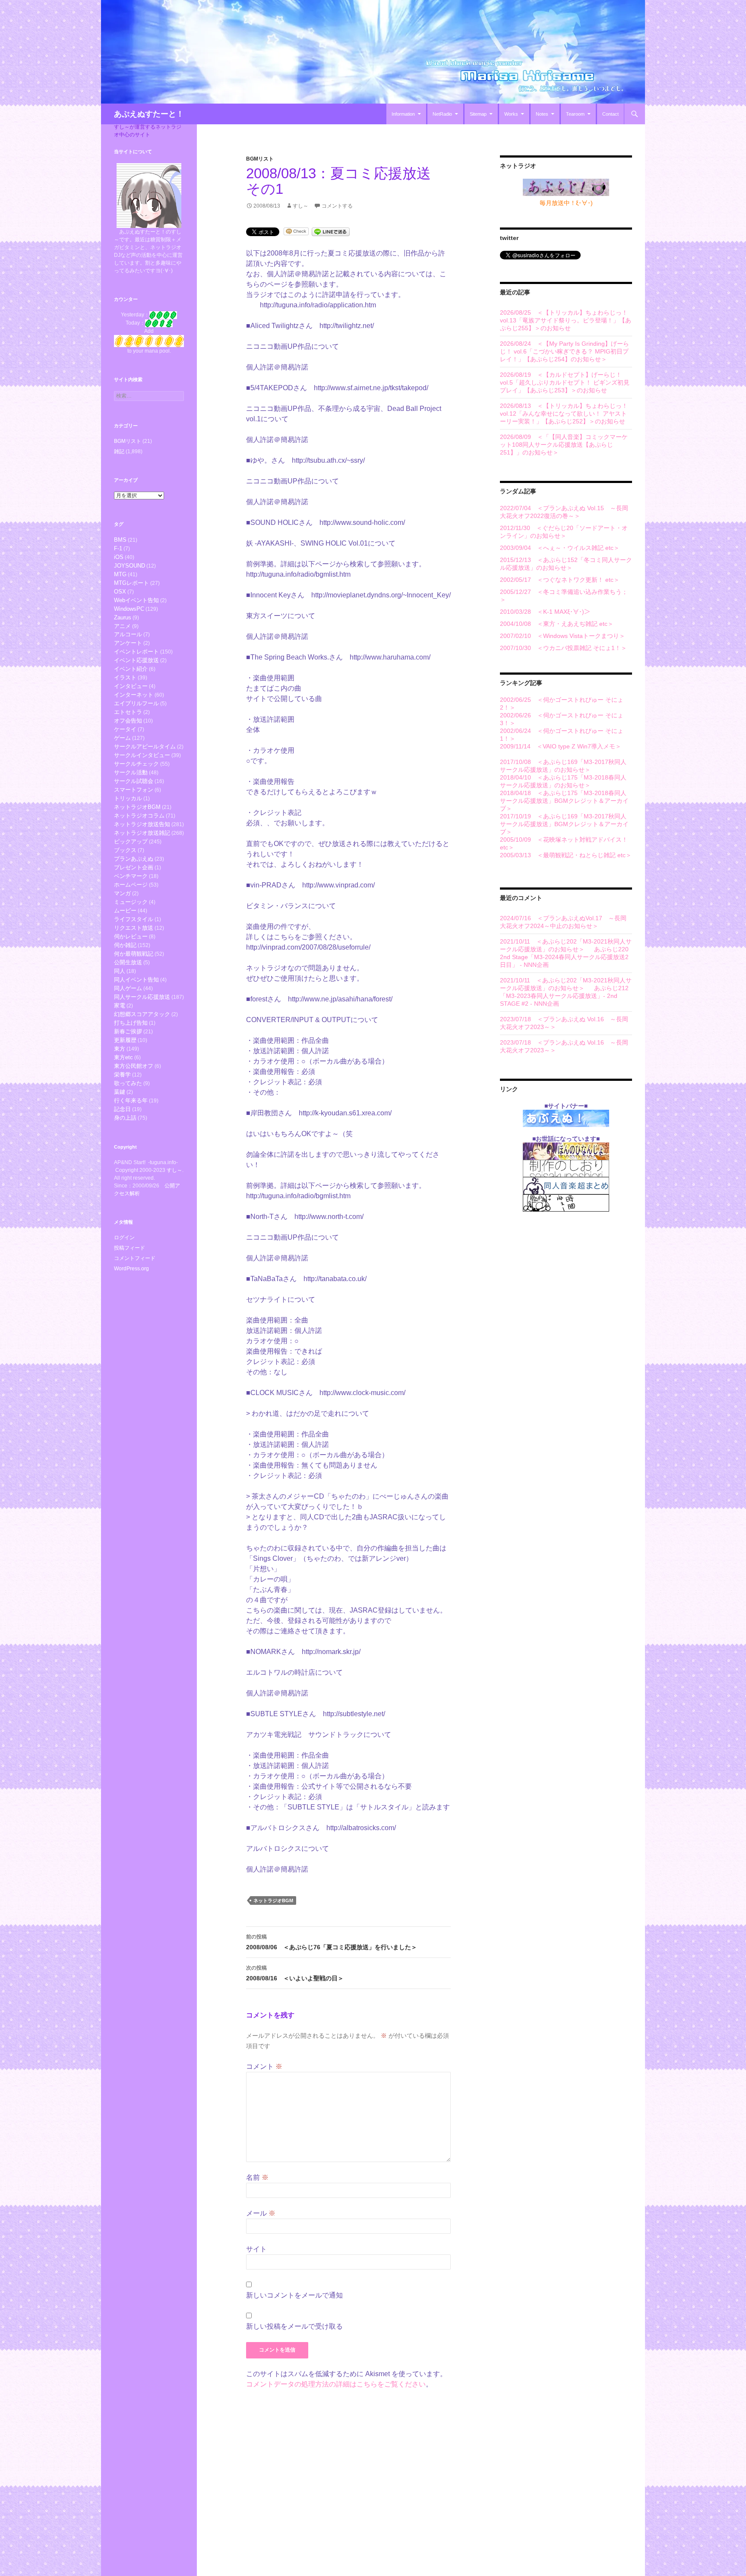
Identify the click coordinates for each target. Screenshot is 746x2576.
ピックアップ (131, 841)
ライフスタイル (134, 919)
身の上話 (125, 1118)
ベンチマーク (131, 876)
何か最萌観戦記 (134, 954)
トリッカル (128, 798)
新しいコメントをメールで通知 (294, 2295)
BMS (120, 540)
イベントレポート (136, 652)
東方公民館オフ (134, 1066)
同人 (120, 971)
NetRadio (442, 114)
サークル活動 (131, 772)
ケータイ (125, 729)
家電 (120, 1005)
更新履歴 (125, 1040)
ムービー (125, 911)
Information (403, 114)
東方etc (123, 1057)
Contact (610, 114)
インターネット (134, 695)
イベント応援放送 (136, 660)
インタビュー (131, 686)
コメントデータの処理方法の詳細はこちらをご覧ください (336, 2384)
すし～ (300, 206)
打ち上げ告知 (131, 1023)
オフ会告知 (128, 721)
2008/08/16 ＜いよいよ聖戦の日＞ (295, 1973)
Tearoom (575, 114)
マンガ (122, 893)
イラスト (125, 677)
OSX (120, 592)
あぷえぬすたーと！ (149, 114)
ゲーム (122, 738)
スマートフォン (134, 790)
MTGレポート (131, 583)
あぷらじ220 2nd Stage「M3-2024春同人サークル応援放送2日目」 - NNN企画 (564, 957)
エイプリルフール (136, 703)
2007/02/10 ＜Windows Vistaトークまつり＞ (563, 636)
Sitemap (478, 114)
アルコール (128, 634)
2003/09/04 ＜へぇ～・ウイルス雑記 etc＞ (560, 548)
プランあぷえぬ (134, 859)
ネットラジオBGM (273, 1900)
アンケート (128, 643)
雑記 (119, 451)
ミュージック (131, 902)
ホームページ (131, 885)
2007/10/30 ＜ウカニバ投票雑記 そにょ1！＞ (563, 648)
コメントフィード (135, 1258)
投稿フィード (130, 1248)
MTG (120, 574)
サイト (256, 2249)
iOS (119, 557)
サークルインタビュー (142, 755)
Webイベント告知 (136, 600)
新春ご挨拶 (128, 1031)
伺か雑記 (125, 945)
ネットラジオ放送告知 (142, 824)
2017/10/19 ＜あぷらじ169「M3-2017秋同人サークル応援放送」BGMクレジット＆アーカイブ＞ (564, 824)
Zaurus (123, 617)
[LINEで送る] (331, 231)
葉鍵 (120, 1092)
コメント (264, 2066)
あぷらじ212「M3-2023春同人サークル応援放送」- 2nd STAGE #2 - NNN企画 (564, 996)
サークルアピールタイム (145, 747)
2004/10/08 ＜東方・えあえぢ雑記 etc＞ (557, 624)
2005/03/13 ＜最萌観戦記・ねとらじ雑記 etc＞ (566, 855)
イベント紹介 (131, 669)
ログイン (124, 1237)
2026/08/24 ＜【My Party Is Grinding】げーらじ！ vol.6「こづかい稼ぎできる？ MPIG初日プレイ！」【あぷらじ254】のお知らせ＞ (564, 351)
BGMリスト (260, 159)
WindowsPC (129, 609)
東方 (120, 1049)
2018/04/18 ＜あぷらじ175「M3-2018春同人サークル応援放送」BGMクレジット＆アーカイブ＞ (564, 801)
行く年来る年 (131, 1100)
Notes (542, 114)
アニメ (122, 626)
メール (261, 2213)
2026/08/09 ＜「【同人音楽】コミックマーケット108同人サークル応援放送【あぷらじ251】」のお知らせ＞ (564, 445)
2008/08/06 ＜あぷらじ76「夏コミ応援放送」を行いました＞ (332, 1942)
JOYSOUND (130, 566)
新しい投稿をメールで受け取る (294, 2326)
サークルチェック (136, 764)
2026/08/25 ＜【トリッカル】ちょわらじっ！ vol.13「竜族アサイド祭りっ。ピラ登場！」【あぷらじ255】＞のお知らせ (566, 320)
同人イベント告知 (136, 980)
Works (511, 114)
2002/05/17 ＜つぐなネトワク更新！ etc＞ (560, 580)
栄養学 (122, 1075)
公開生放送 (128, 962)
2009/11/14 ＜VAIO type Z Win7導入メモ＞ (561, 746)
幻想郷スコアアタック (142, 1014)
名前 (257, 2177)
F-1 (118, 548)
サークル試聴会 (134, 781)
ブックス (125, 850)
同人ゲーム (128, 988)
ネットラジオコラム (139, 816)
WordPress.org (131, 1269)
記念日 (122, 1109)
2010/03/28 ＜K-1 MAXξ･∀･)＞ (545, 612)
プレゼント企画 (134, 867)
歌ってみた (128, 1083)
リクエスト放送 (134, 928)
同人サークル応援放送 (142, 997)
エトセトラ (128, 712)
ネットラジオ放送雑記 (142, 833)
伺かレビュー (131, 936)
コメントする (337, 206)
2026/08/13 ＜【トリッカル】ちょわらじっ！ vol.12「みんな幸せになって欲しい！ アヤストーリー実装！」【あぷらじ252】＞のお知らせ (564, 414)
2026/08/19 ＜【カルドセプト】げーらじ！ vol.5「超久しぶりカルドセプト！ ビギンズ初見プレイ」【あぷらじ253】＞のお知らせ (565, 382)
